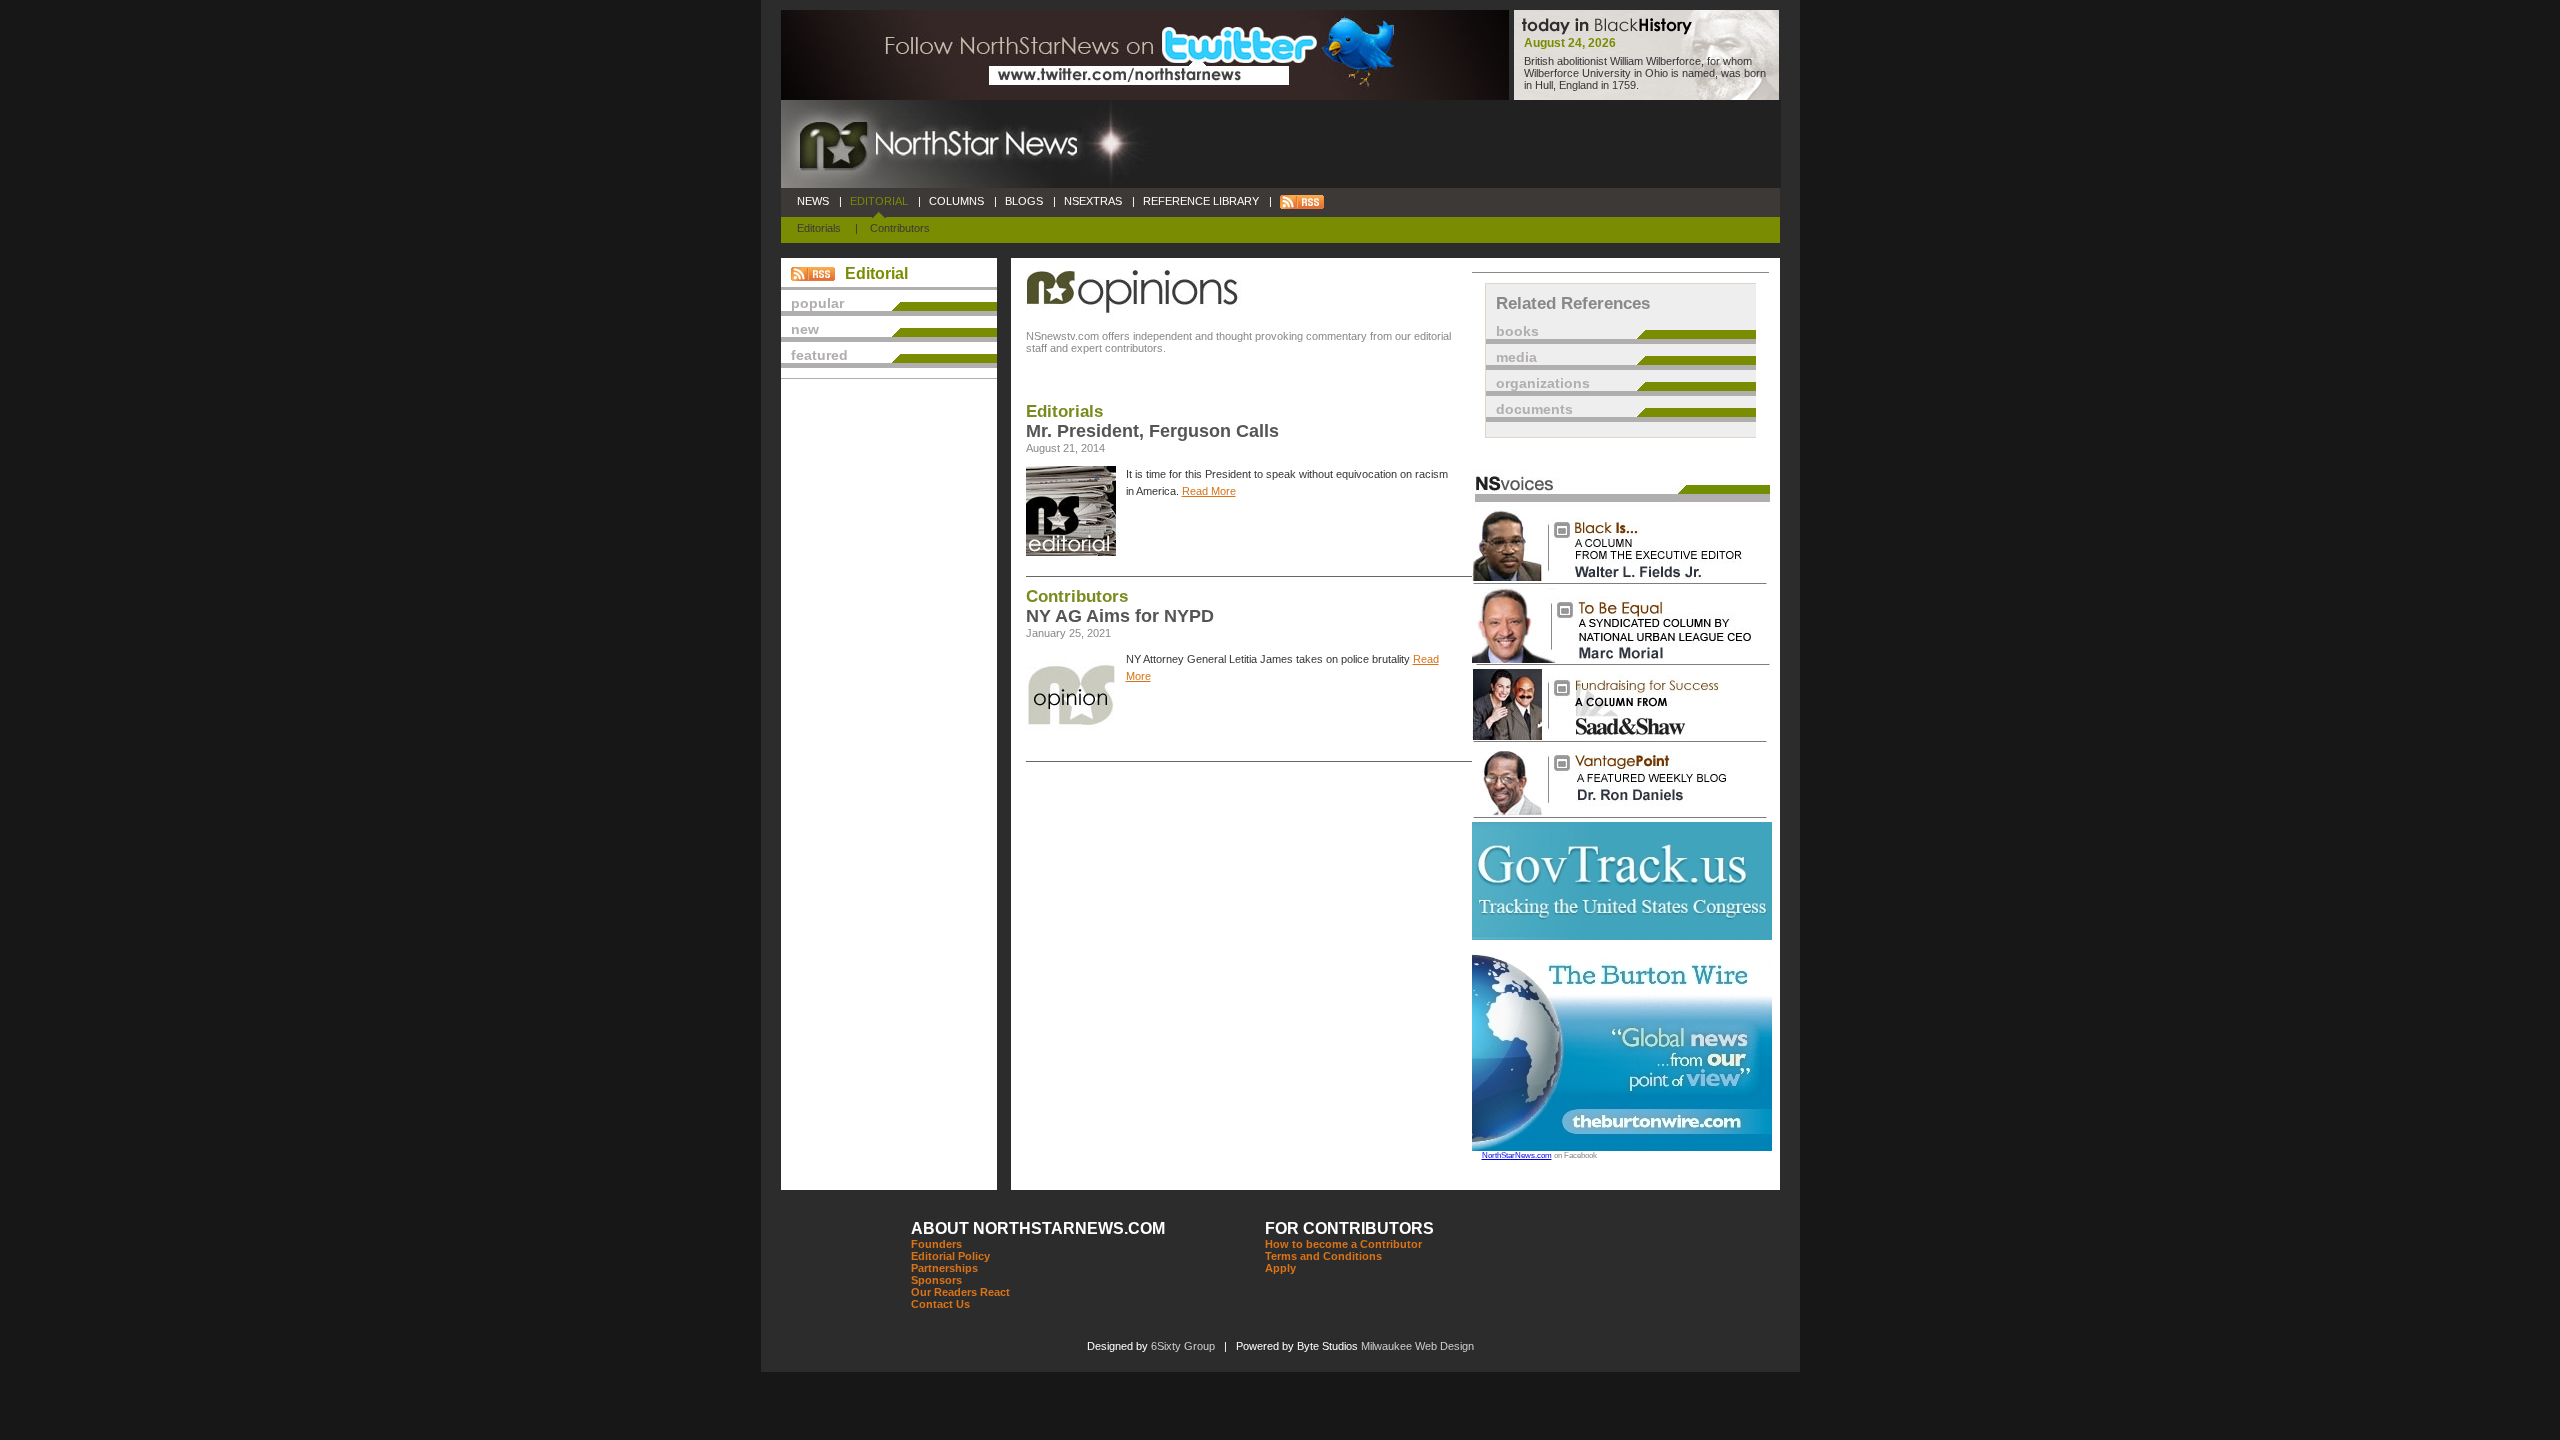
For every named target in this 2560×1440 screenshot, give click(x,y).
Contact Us (940, 1304)
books (1517, 331)
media (1516, 357)
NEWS (813, 201)
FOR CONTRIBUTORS (1349, 1228)
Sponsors (936, 1280)
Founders (936, 1244)
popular (817, 303)
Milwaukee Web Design (1417, 1346)
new (805, 329)
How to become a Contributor (1343, 1244)
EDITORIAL (879, 201)
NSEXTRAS (1093, 201)
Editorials (819, 228)
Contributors (900, 228)
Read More (1209, 491)
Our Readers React (960, 1292)
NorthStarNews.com (1517, 1155)
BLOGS (1024, 201)
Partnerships (944, 1268)
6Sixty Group (1183, 1346)
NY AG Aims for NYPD (1120, 616)
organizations (1543, 383)
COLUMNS (956, 201)
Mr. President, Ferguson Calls (1152, 431)
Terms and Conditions (1323, 1256)
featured (819, 355)
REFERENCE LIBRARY (1201, 201)
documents (1534, 409)
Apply (1280, 1268)
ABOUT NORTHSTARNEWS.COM (1038, 1228)
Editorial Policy (950, 1256)
